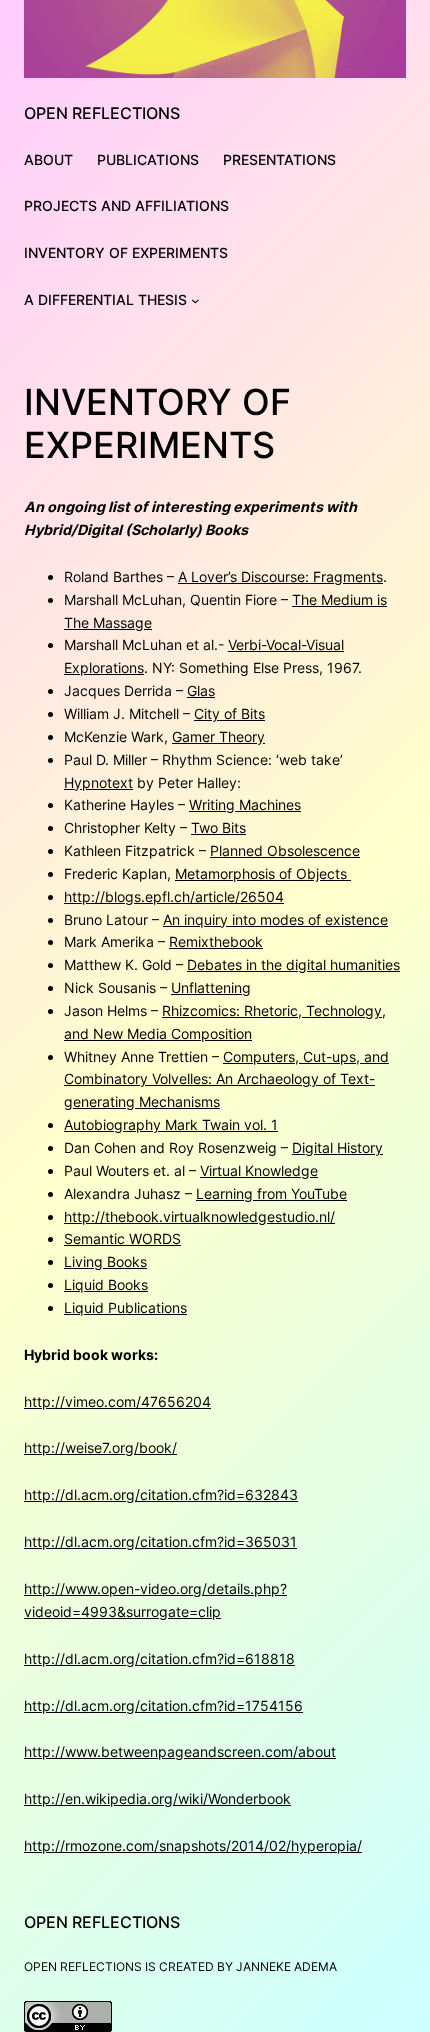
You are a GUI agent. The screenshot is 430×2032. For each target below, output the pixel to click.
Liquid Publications (125, 1307)
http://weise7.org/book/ (100, 1447)
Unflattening (211, 987)
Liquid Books (106, 1284)
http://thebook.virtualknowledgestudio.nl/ (199, 1216)
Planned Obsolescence (285, 850)
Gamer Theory (218, 736)
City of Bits (229, 713)
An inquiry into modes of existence (275, 919)
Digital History (337, 1147)
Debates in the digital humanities (293, 964)
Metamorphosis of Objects (263, 873)
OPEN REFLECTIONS (102, 113)
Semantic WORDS (122, 1238)
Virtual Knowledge (259, 1170)
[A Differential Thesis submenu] (195, 300)
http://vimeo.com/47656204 (117, 1401)
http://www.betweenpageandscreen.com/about (180, 1751)
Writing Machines (245, 804)
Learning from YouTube (271, 1193)
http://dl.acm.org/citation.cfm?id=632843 (161, 1494)
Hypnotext (98, 782)
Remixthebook (216, 941)
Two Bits (218, 827)
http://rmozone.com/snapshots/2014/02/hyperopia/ (193, 1845)
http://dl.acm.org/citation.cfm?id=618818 (159, 1658)
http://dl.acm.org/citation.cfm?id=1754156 (163, 1705)
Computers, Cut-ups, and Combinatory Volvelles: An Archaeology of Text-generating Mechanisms (226, 1079)
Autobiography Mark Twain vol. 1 (171, 1124)
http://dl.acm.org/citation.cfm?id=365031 (160, 1541)
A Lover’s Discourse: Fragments (280, 576)
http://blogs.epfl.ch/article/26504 (174, 896)
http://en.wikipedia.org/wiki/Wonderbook (157, 1798)
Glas (201, 690)
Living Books (105, 1261)
